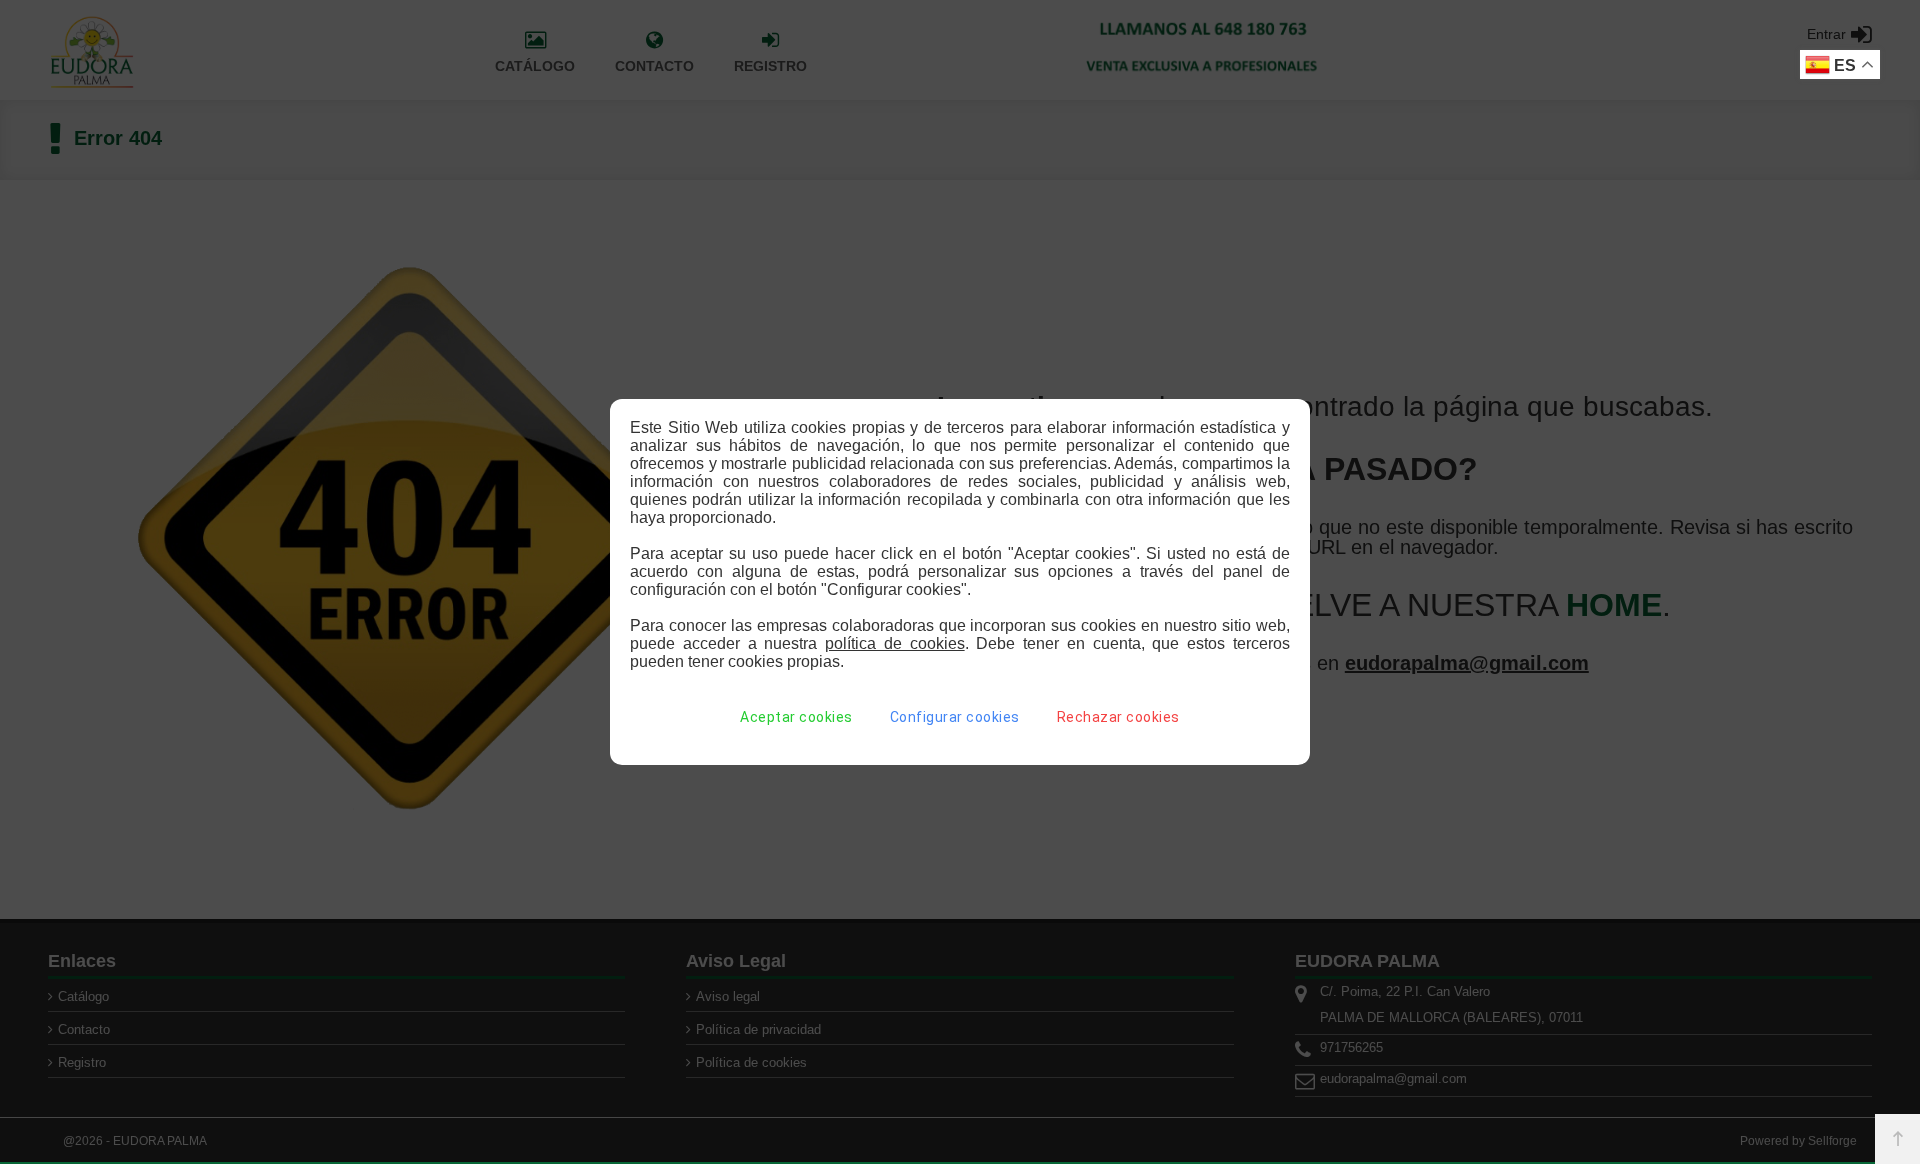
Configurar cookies (955, 717)
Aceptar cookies (796, 717)
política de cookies (895, 643)
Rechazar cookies (1118, 717)
